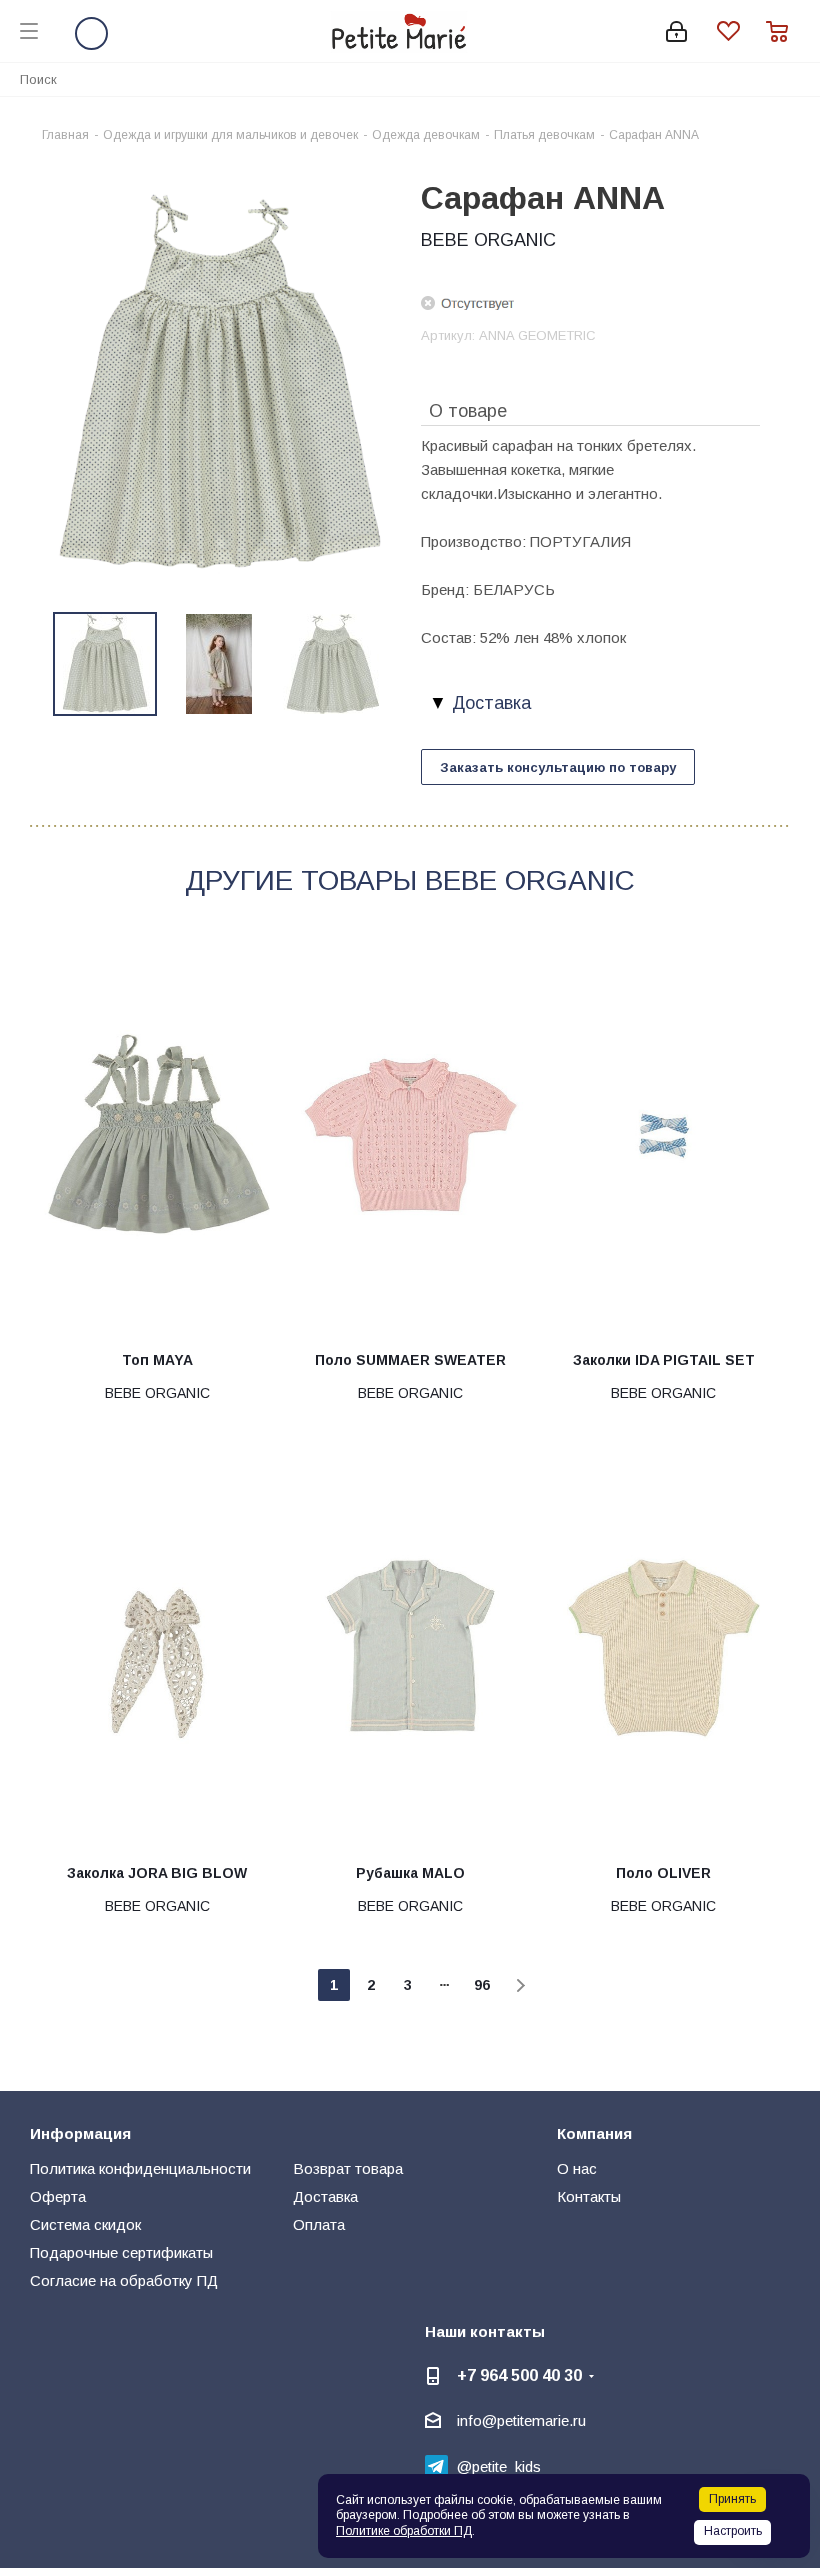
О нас (577, 2168)
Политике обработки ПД (404, 2531)
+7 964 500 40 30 (519, 2375)
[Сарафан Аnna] (220, 382)
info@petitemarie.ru (521, 2420)
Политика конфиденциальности (140, 2168)
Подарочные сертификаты (121, 2252)
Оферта (58, 2196)
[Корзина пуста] (783, 31)
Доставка (325, 2196)
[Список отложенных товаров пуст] (741, 31)
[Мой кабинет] (676, 31)
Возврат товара (348, 2168)
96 (482, 1985)
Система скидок (85, 2224)
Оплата (319, 2224)
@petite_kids (499, 2466)
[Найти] (794, 78)
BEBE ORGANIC (488, 240)
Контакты (589, 2196)
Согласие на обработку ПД (124, 2280)
